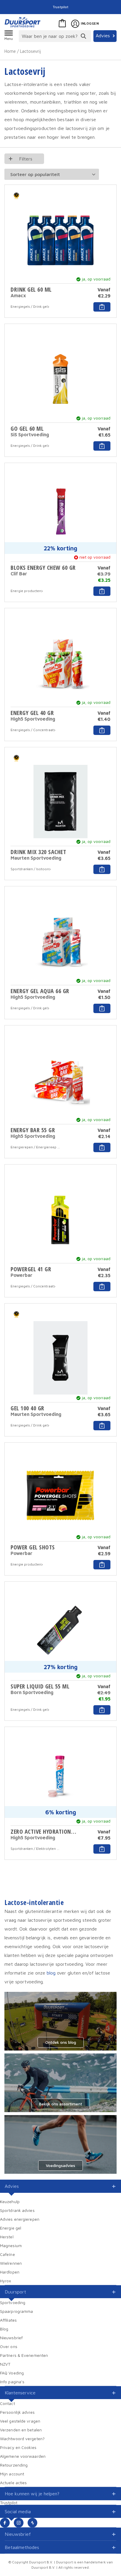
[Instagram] (19, 2523)
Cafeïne (7, 2254)
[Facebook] (5, 2523)
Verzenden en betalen (21, 2430)
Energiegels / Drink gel (29, 306)
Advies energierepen (20, 2219)
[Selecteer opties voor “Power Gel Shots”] (102, 1565)
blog (51, 1973)
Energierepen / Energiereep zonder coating (36, 1147)
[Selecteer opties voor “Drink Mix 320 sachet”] (102, 869)
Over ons (9, 2346)
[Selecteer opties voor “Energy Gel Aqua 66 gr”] (102, 1008)
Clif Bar (19, 574)
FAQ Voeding (12, 2373)
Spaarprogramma (16, 2311)
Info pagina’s (12, 2382)
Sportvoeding (13, 2302)
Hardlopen (10, 2272)
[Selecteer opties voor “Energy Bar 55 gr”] (102, 1147)
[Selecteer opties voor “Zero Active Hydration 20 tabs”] (102, 1849)
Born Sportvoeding (32, 1692)
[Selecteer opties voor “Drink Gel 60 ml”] (102, 307)
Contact (7, 2403)
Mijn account (12, 2474)
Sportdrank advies (17, 2210)
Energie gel (11, 2228)
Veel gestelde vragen (20, 2421)
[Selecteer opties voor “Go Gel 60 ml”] (102, 446)
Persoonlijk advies (17, 2412)
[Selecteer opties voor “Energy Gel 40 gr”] (102, 730)
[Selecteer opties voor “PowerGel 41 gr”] (102, 1287)
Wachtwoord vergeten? (22, 2439)
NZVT (5, 2364)
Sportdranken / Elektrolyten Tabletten (36, 1849)
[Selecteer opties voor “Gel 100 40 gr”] (102, 1426)
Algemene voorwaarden (23, 2456)
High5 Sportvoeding (33, 719)
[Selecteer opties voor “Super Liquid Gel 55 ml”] (102, 1710)
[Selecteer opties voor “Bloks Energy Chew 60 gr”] (102, 591)
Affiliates (8, 2320)
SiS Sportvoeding (30, 435)
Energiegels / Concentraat (32, 730)
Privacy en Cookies (18, 2447)
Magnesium (11, 2245)
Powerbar (21, 1275)
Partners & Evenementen (24, 2355)
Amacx (18, 295)
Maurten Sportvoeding (36, 858)
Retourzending (14, 2465)
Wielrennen (11, 2263)
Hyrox (6, 2281)
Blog (4, 2329)
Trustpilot (60, 7)
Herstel (7, 2237)
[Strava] (32, 2523)
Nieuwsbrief (11, 2338)
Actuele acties (13, 2483)
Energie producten (26, 591)
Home (10, 51)
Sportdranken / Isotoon (30, 869)
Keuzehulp (10, 2201)
